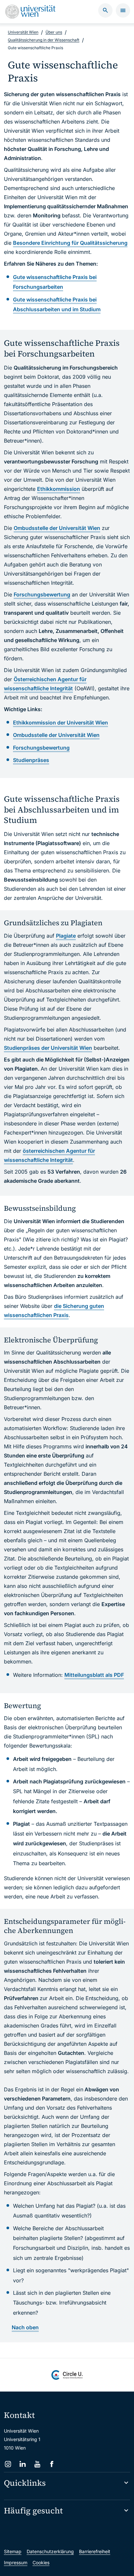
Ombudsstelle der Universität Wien (57, 528)
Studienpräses (31, 760)
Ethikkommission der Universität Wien (60, 723)
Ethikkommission (59, 489)
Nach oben (25, 2327)
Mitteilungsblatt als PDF (94, 1675)
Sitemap (13, 2551)
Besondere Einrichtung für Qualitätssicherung (70, 243)
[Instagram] (8, 2464)
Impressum (16, 2562)
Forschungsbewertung (42, 594)
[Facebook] (52, 2464)
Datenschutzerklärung (50, 2551)
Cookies (41, 2562)
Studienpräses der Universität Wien (48, 1048)
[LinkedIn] (23, 2464)
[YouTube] (37, 2464)
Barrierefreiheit (95, 2551)
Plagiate (66, 936)
